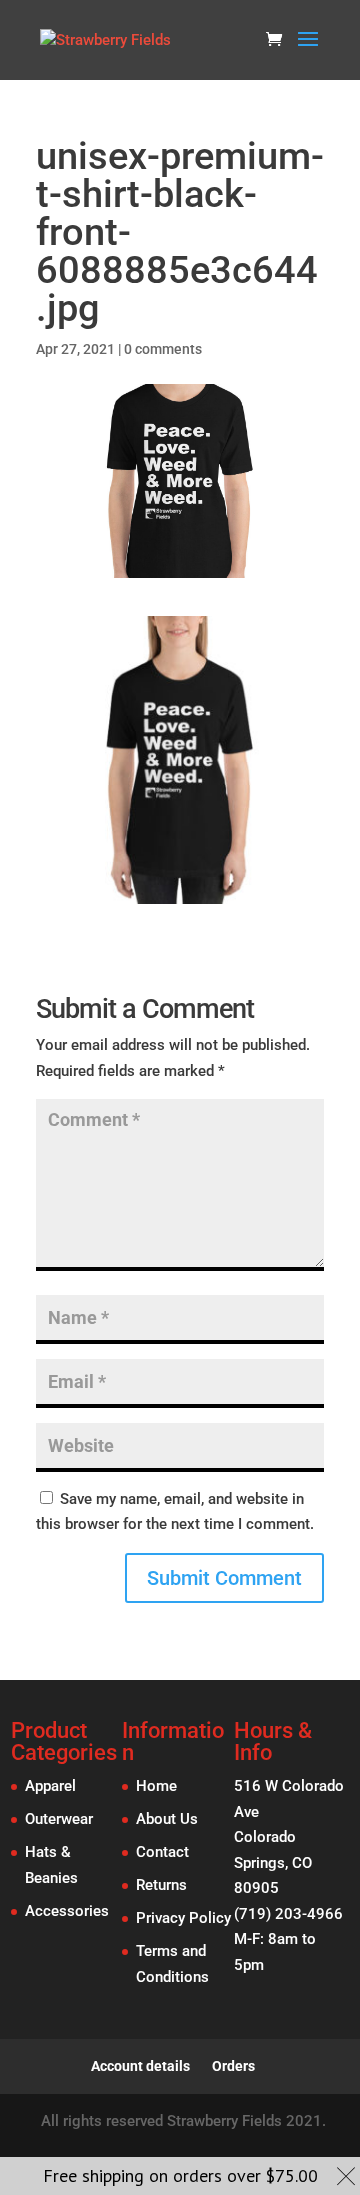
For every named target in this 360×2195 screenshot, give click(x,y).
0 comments (163, 349)
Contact (162, 1852)
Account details (140, 2066)
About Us (167, 1819)
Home (156, 1786)
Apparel (50, 1786)
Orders (233, 2066)
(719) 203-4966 (288, 1914)
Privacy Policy (183, 1918)
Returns (161, 1885)
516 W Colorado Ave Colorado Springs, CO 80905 (289, 1837)
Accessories (67, 1911)
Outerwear (59, 1819)
